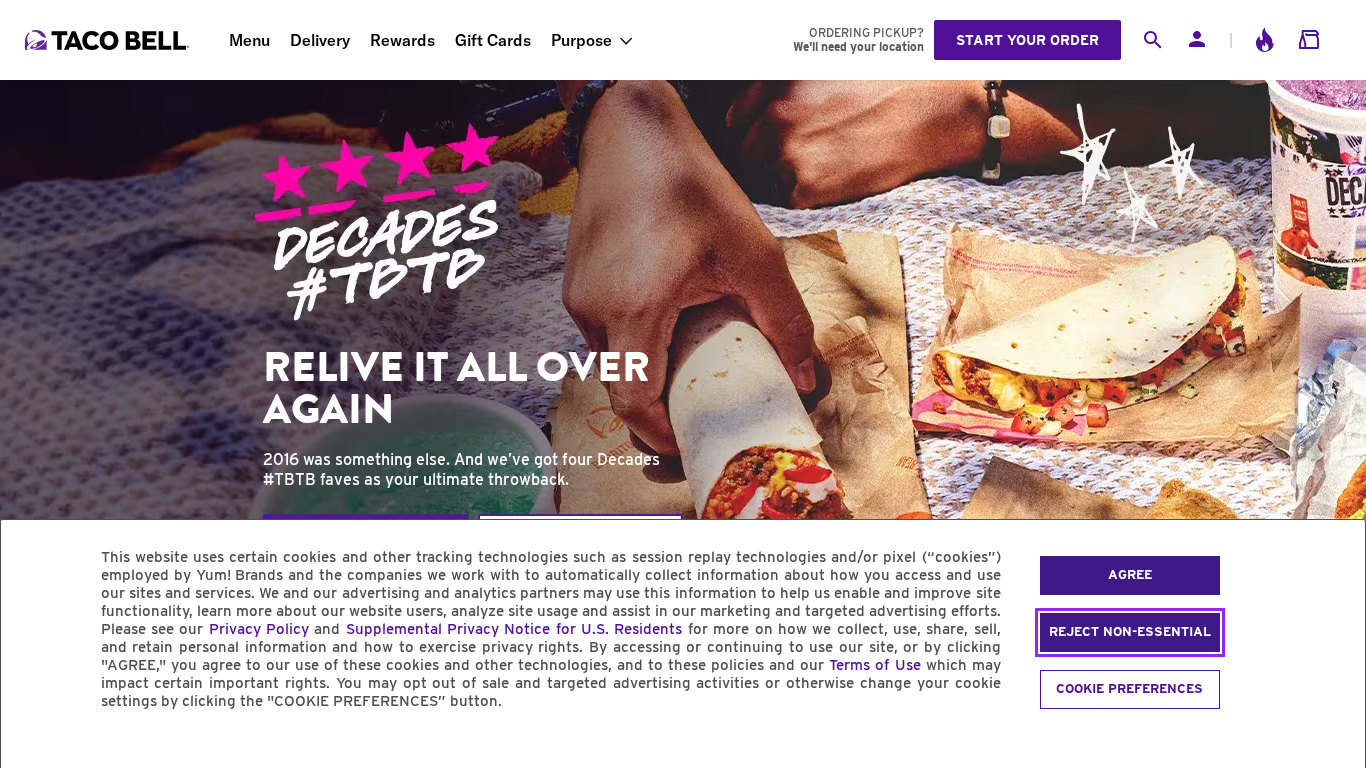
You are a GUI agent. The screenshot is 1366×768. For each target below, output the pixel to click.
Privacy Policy (259, 629)
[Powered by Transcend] (33, 746)
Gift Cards (493, 40)
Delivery (320, 40)
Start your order (1027, 40)
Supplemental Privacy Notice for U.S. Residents (514, 629)
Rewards (402, 40)
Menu (249, 40)
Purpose (581, 40)
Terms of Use (874, 665)
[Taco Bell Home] (109, 40)
